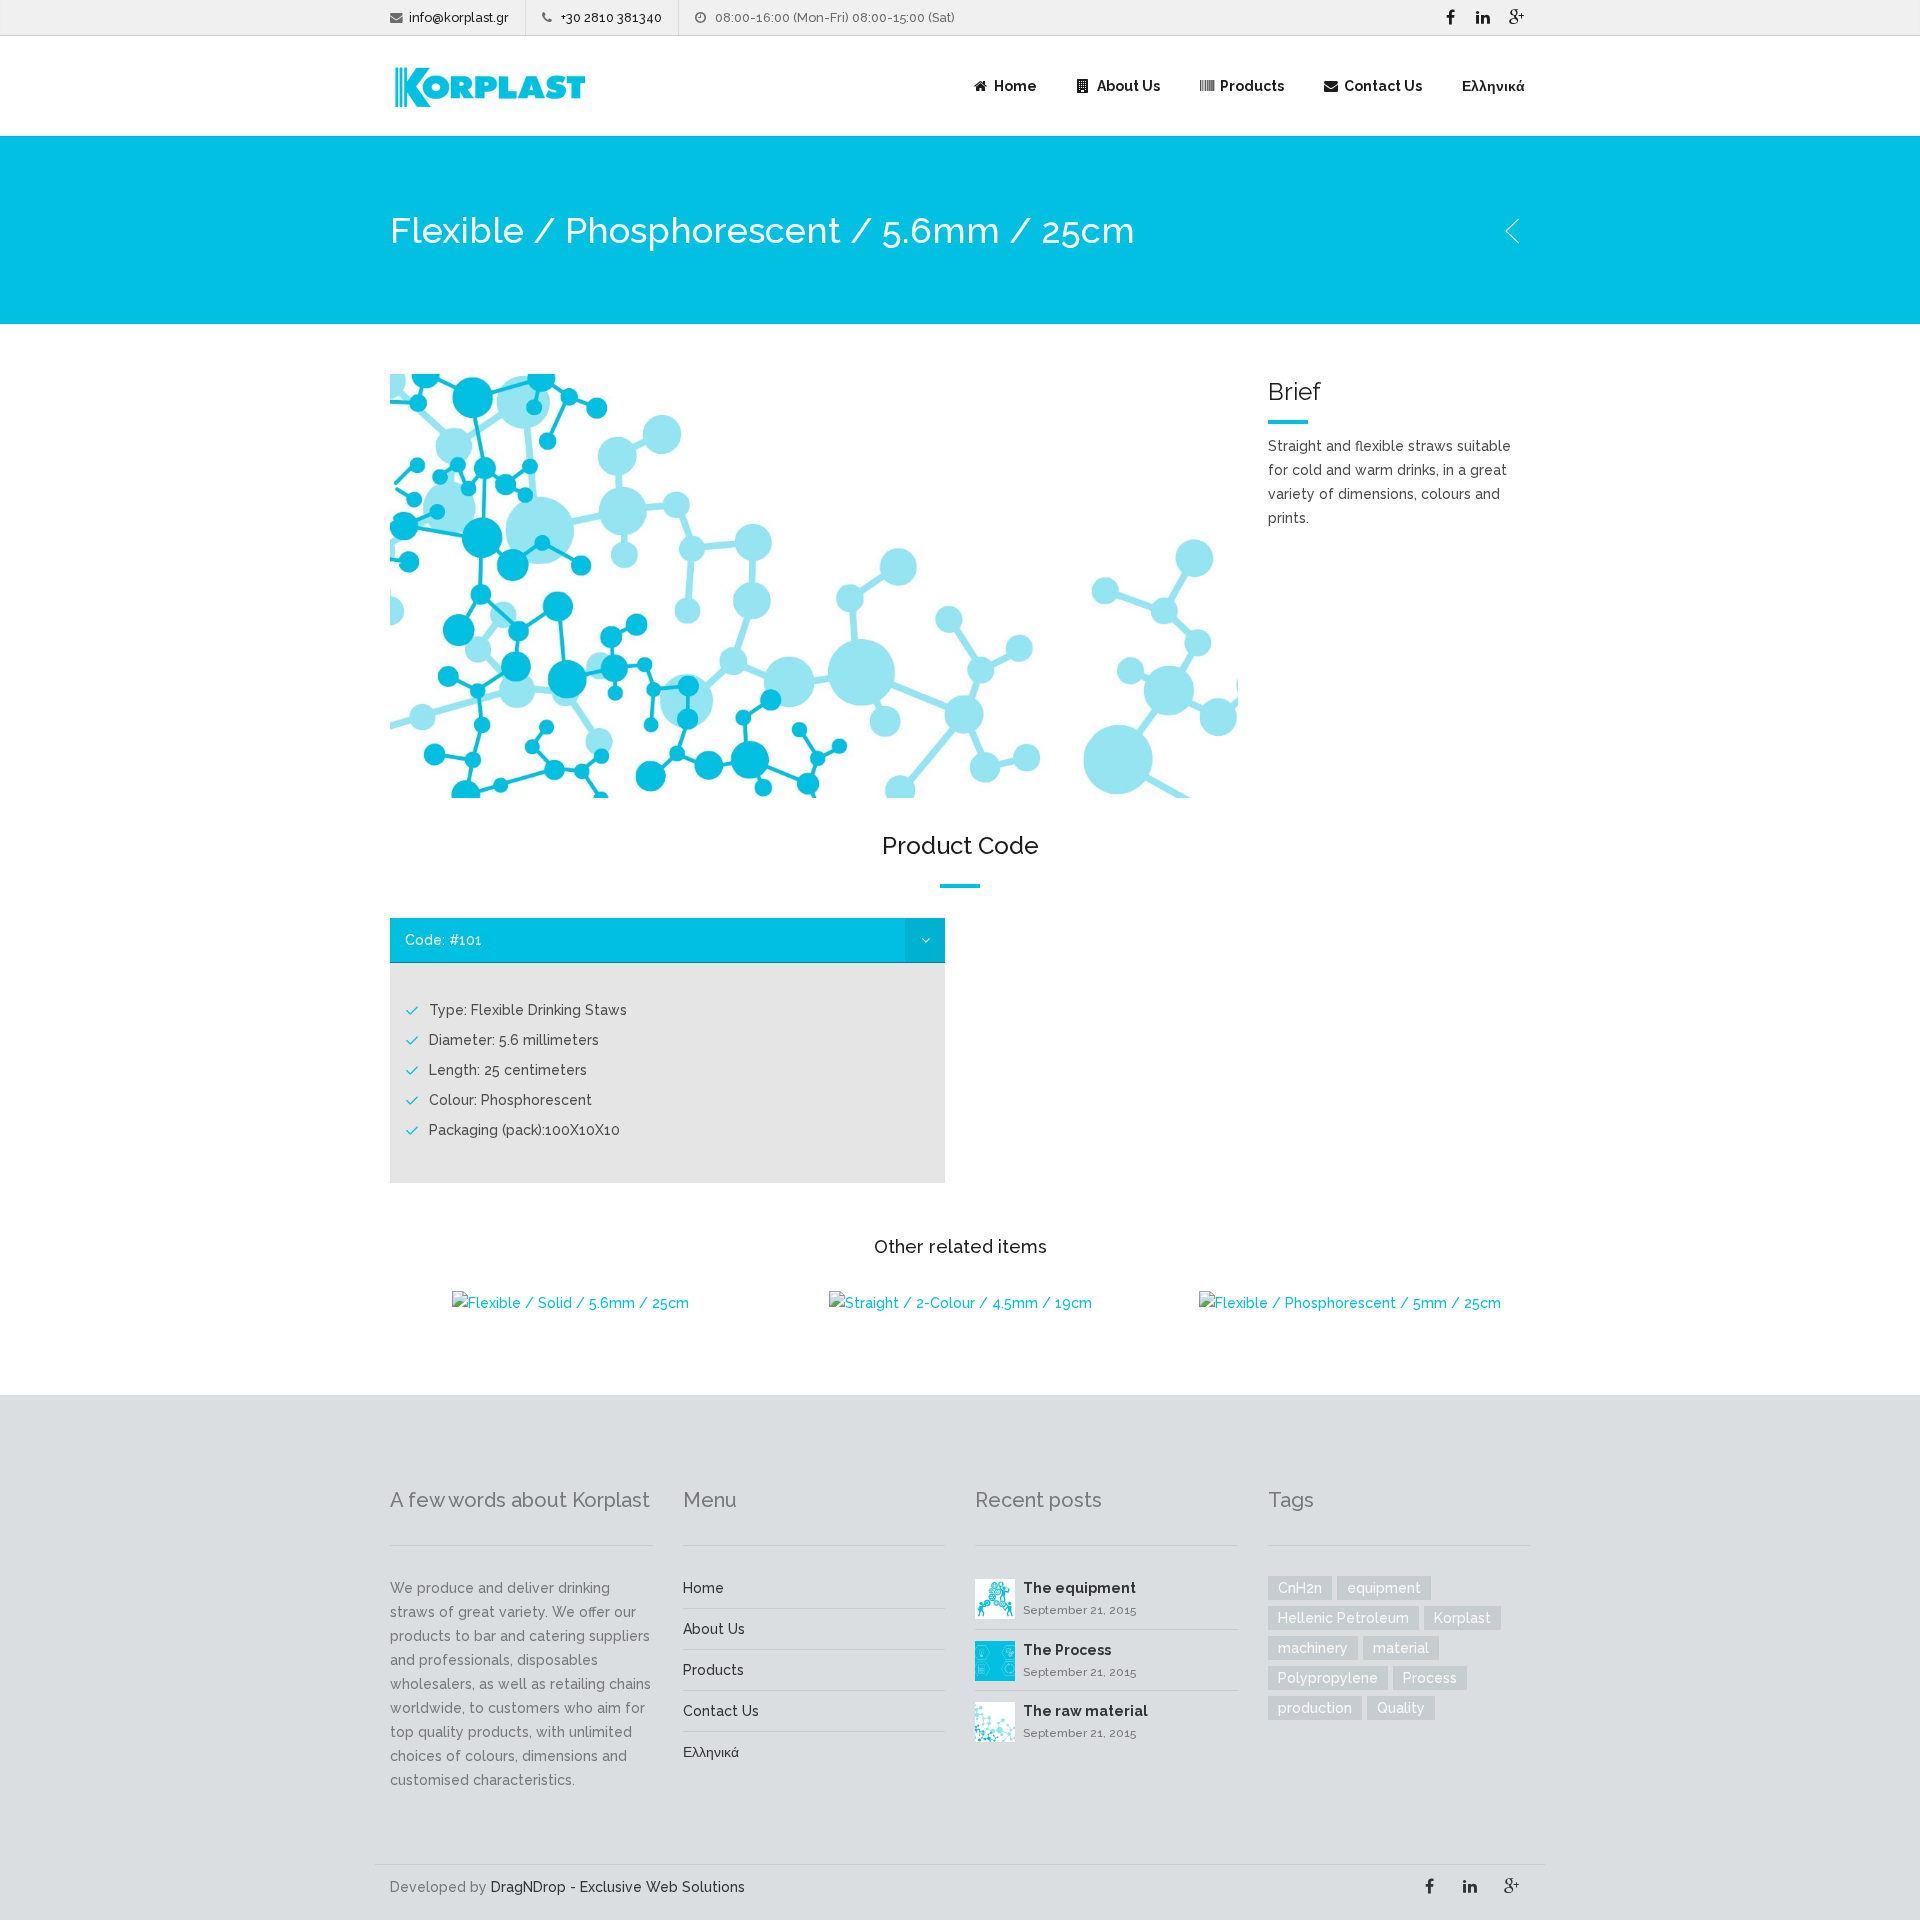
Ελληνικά (1493, 86)
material (1401, 1648)
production (1315, 1708)
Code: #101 (443, 940)
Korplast (1462, 1618)
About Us (1127, 86)
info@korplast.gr (459, 17)
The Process (1067, 1650)
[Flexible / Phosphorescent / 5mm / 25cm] (1350, 1302)
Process (1430, 1678)
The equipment (1079, 1588)
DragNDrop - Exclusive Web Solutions (618, 1887)
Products (1250, 86)
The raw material (1085, 1711)
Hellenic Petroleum (1343, 1618)
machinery (1313, 1648)
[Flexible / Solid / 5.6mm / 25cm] (570, 1302)
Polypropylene (1328, 1678)
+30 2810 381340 (611, 17)
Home (1014, 86)
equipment (1384, 1588)
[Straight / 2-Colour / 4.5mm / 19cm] (960, 1302)
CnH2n (1300, 1588)
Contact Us (1381, 86)
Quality (1401, 1708)
